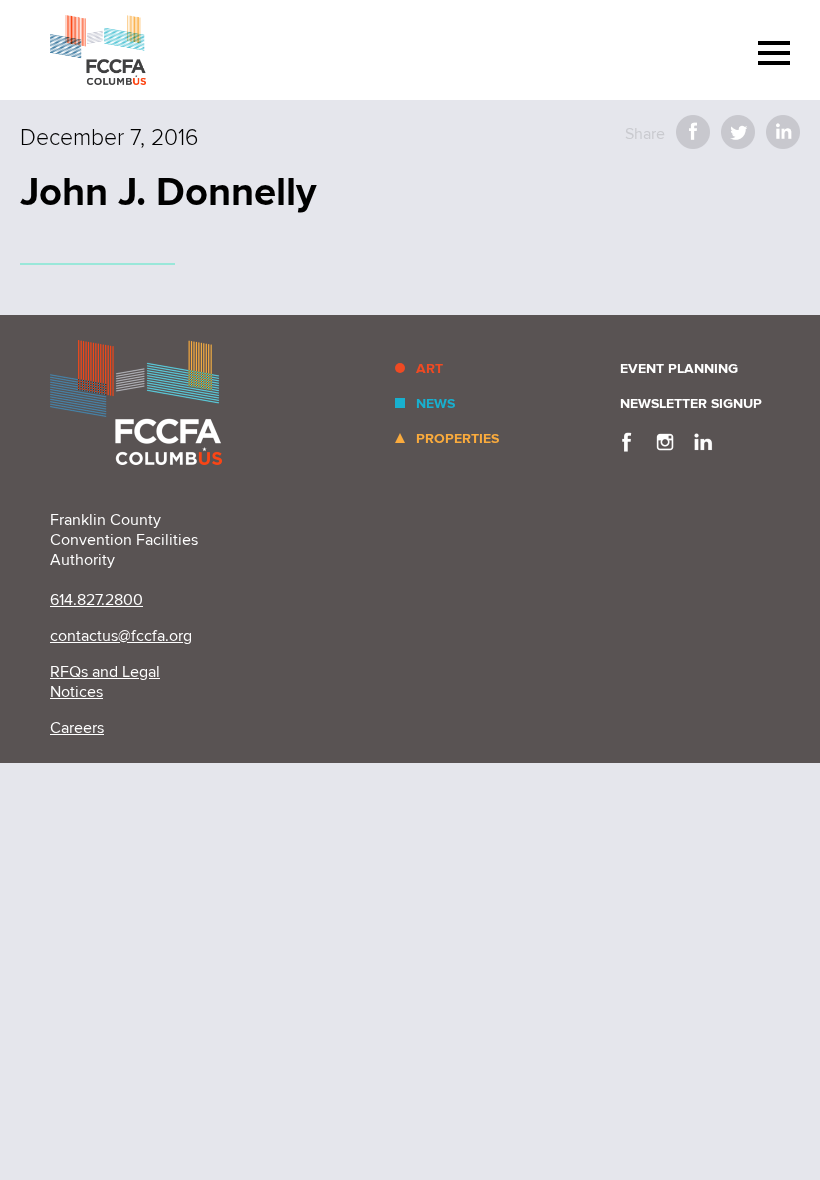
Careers (77, 728)
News (435, 403)
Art (429, 368)
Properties (457, 438)
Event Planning (679, 368)
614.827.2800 (96, 600)
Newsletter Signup (691, 403)
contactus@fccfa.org (121, 636)
